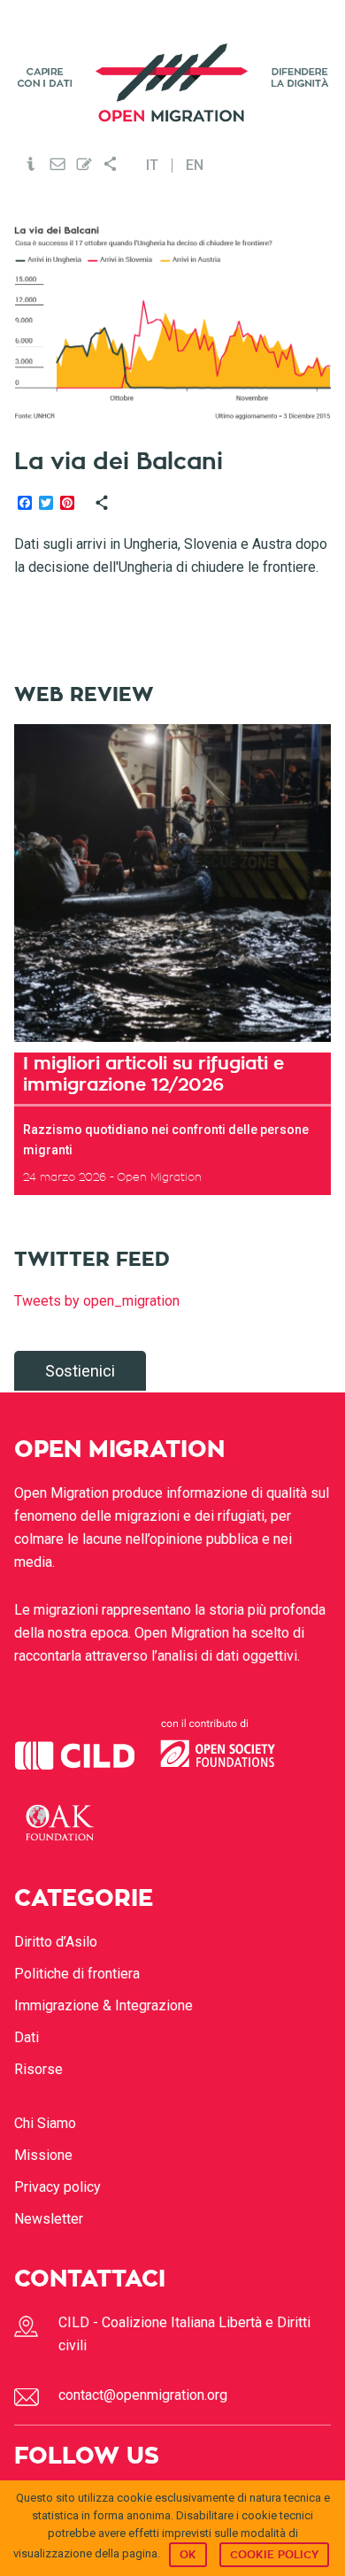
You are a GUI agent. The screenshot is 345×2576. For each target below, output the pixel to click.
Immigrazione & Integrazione (103, 2005)
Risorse (38, 2069)
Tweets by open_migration (97, 1301)
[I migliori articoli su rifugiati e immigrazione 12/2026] (173, 883)
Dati (27, 2037)
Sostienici (80, 1371)
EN (195, 166)
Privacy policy (57, 2187)
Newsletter (49, 2219)
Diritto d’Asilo (56, 1942)
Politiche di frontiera (77, 1974)
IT (152, 166)
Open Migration (173, 83)
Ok (188, 2555)
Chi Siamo (45, 2123)
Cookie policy (274, 2555)
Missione (43, 2155)
